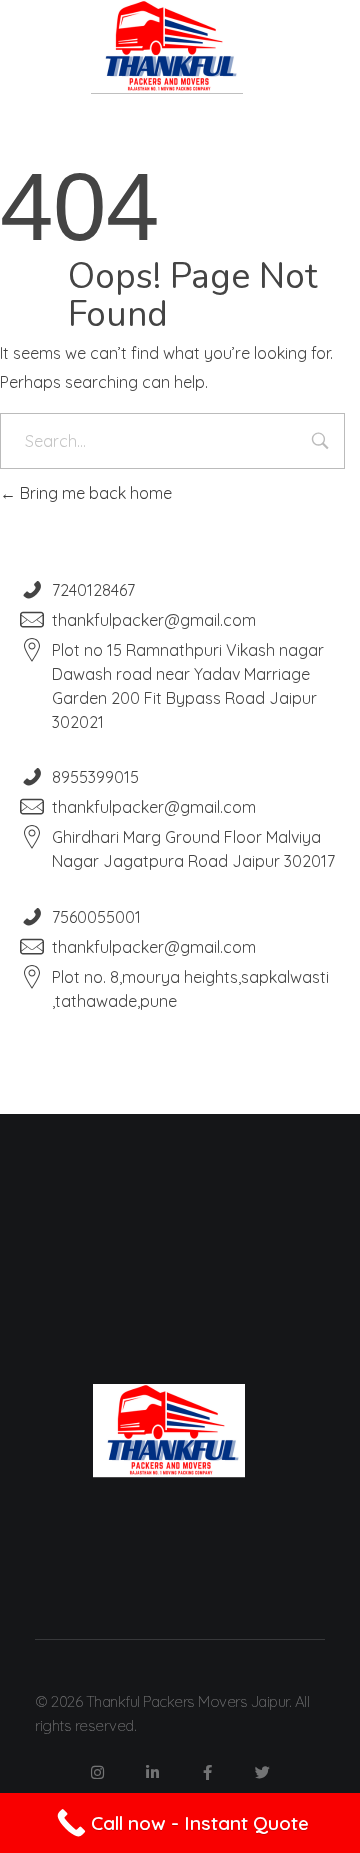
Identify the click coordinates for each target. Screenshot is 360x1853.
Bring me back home (94, 493)
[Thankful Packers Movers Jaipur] (167, 47)
